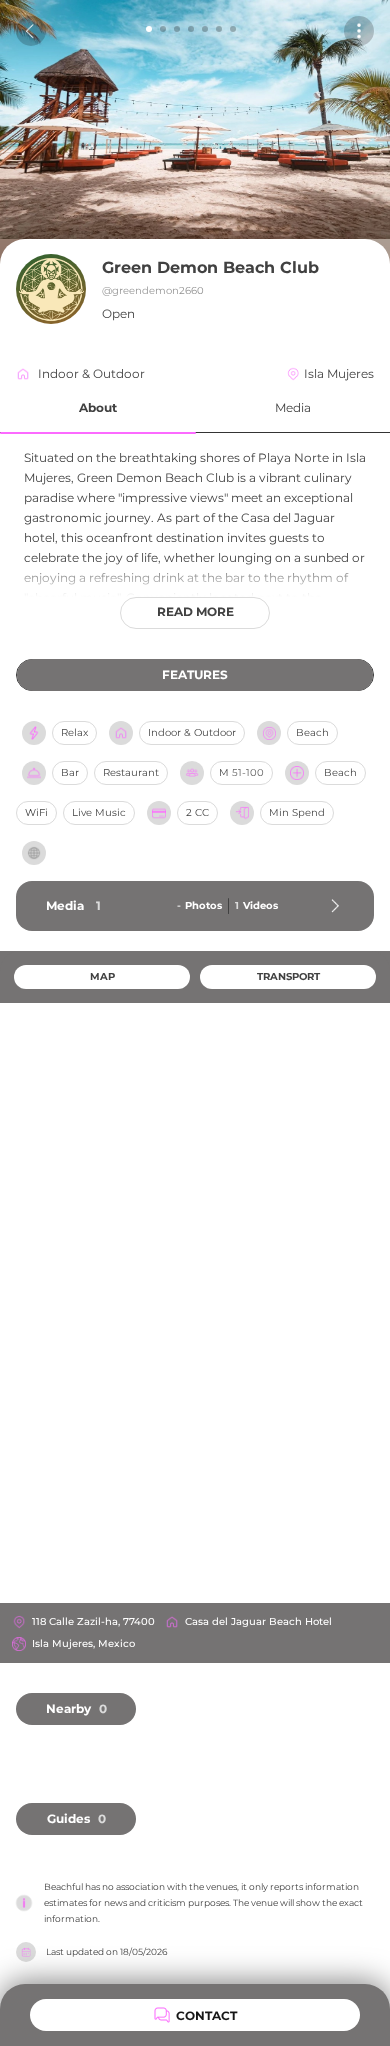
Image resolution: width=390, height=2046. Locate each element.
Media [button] (293, 407)
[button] (98, 408)
